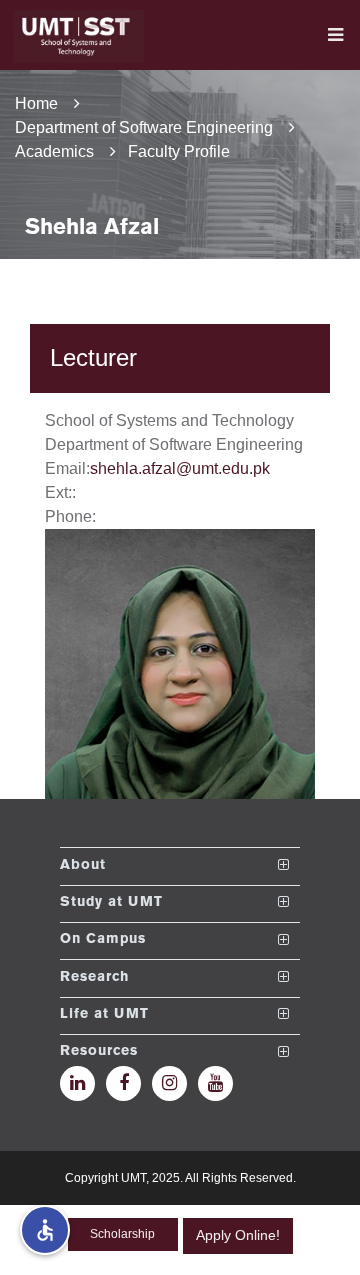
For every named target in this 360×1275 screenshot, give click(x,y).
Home (36, 103)
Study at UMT (111, 902)
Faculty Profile (179, 151)
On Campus (103, 940)
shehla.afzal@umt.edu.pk (180, 468)
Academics (54, 151)
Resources (99, 1052)
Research (94, 977)
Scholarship (122, 1234)
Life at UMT (104, 1014)
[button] (45, 1230)
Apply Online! (238, 1235)
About (83, 865)
